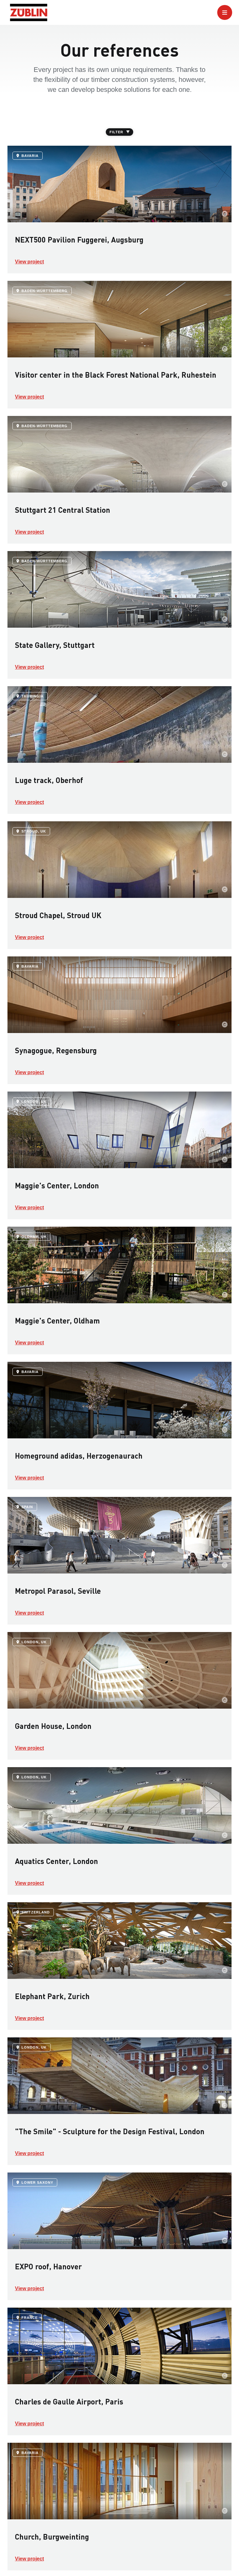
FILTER (116, 132)
